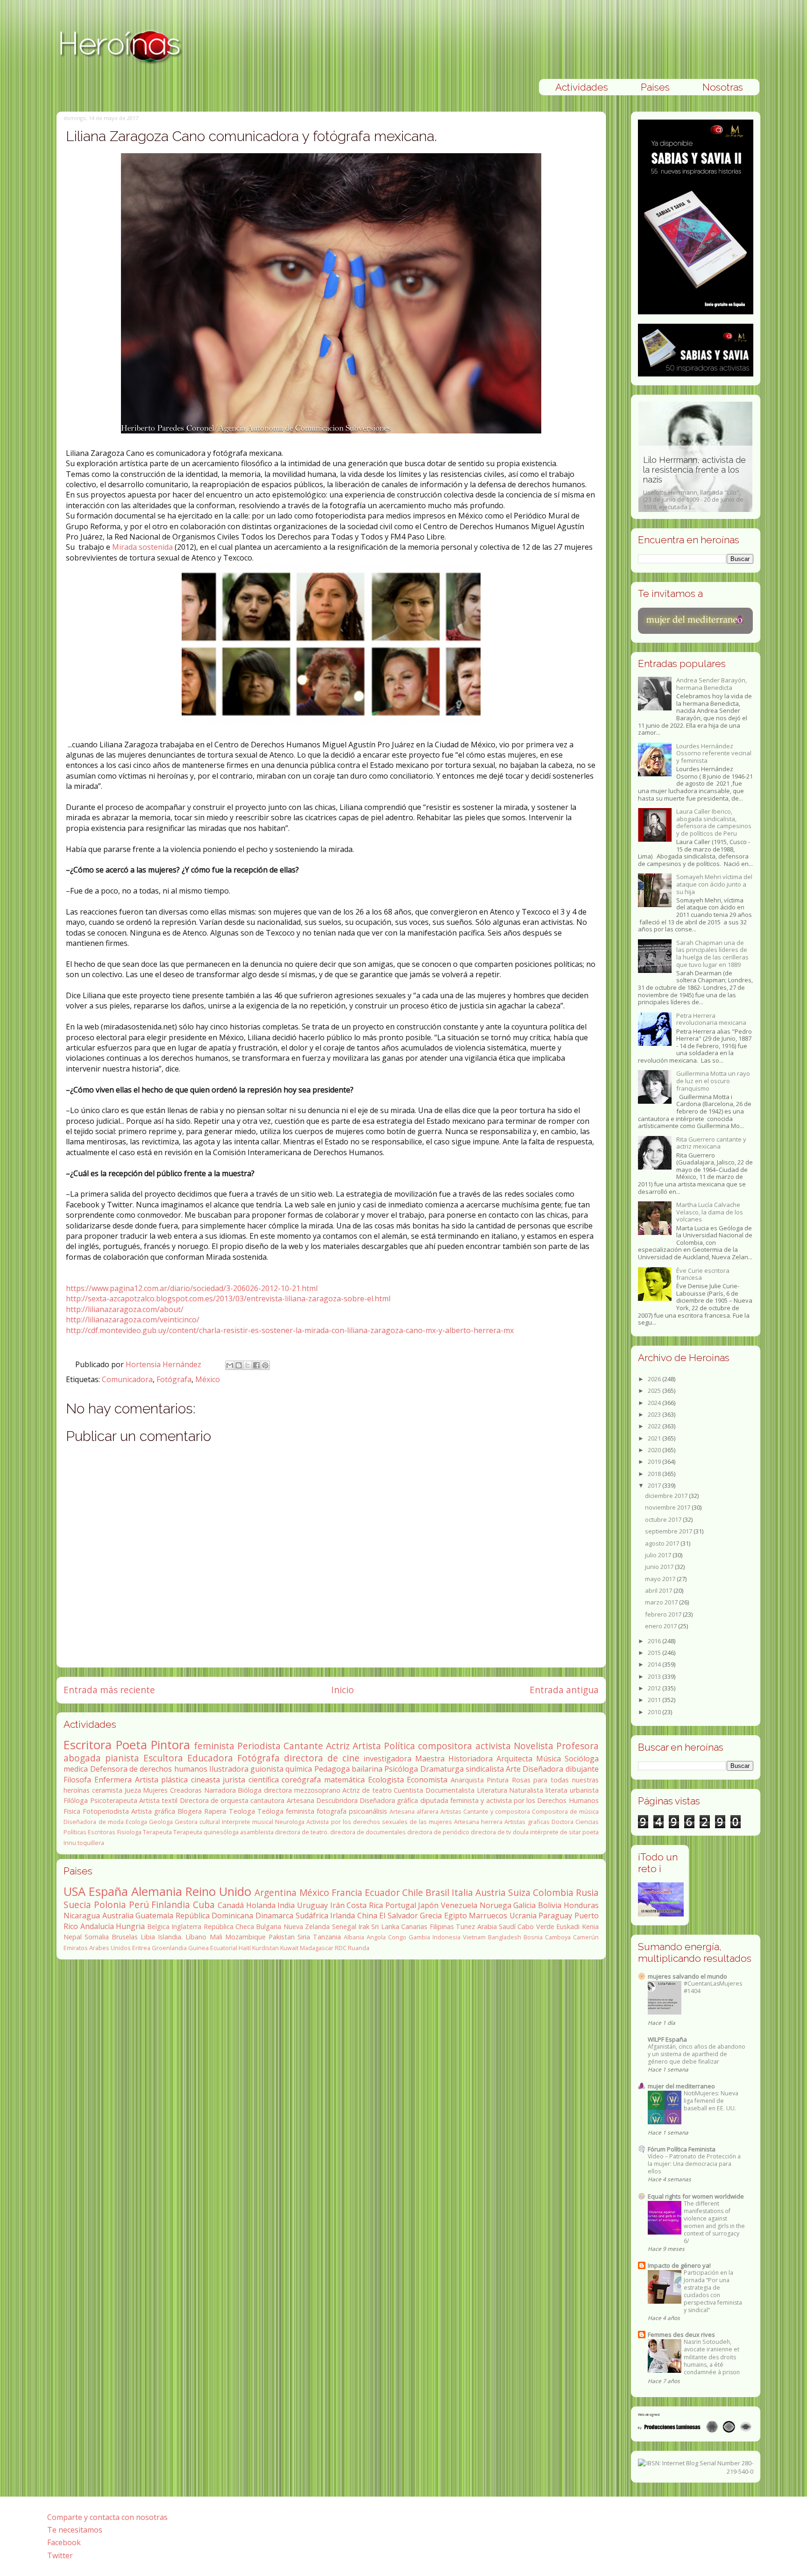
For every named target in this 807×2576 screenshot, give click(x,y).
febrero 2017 (664, 1614)
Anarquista (467, 1780)
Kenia (590, 1927)
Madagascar (317, 1948)
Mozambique (245, 1937)
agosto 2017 (663, 1543)
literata (556, 1790)
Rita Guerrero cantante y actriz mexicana (711, 1143)
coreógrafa (301, 1780)
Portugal (401, 1905)
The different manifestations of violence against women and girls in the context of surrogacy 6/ (714, 2222)
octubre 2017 (664, 1519)
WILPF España (667, 2039)
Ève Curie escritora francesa (703, 1274)
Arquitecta (514, 1759)
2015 (655, 1653)
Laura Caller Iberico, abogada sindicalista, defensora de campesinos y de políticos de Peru (714, 822)
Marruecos (488, 1916)
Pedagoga (332, 1769)
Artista (367, 1746)
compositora (445, 1746)
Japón (428, 1905)
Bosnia (533, 1937)
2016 (655, 1641)
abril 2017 (659, 1590)
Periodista (259, 1746)
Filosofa (77, 1780)
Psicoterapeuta (114, 1800)
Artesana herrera (478, 1822)
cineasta (205, 1780)
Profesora (577, 1746)
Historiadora (471, 1759)
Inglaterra (186, 1927)
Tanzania (327, 1937)
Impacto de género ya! (679, 2265)
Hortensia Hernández (164, 1364)
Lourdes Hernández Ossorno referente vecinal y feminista (714, 753)
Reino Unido (218, 1891)
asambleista (257, 1832)
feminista (214, 1746)
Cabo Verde (536, 1927)
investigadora (387, 1759)
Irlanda (343, 1916)
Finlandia (171, 1905)
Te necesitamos (75, 2530)
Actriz (338, 1746)
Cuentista (408, 1790)
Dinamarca (274, 1916)
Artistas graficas (527, 1822)
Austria (491, 1892)
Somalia (97, 1937)
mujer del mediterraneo (681, 2086)
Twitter (60, 2555)
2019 (655, 1462)
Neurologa (290, 1822)
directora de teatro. (302, 1832)
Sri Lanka (385, 1927)
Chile (413, 1892)
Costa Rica (365, 1905)
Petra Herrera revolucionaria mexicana (711, 1019)
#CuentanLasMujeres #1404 (713, 1987)
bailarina (367, 1769)
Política (400, 1746)
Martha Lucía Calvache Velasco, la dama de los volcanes (710, 1212)
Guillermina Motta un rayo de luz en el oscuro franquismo (713, 1081)
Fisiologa (129, 1832)
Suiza (519, 1892)
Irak (364, 1927)
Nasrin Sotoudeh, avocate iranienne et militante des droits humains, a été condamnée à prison (712, 2357)
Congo (397, 1937)
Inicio (343, 1690)
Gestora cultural (197, 1822)
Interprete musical (248, 1822)
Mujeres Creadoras (172, 1790)
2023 (655, 1414)
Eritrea (141, 1948)
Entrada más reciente (109, 1690)
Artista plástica (162, 1780)
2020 (655, 1450)
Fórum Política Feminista (682, 2149)
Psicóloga (401, 1769)
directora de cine (322, 1758)
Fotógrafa (174, 1379)
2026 (655, 1379)
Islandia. (170, 1937)
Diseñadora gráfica (389, 1800)
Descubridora (337, 1800)
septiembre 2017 (669, 1531)
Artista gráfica (153, 1811)
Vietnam (474, 1937)
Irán (337, 1905)
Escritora (88, 1745)
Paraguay (555, 1916)
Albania (354, 1937)
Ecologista (386, 1780)
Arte (513, 1769)
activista (493, 1746)
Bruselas (125, 1937)
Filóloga (76, 1800)
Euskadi (568, 1927)
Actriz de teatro (367, 1790)
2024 (655, 1403)
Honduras (581, 1905)
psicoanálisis (368, 1811)
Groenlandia (169, 1948)
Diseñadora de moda (93, 1822)
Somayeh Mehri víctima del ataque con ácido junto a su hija (714, 884)
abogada (82, 1758)
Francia (347, 1892)
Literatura (492, 1790)
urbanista (584, 1790)
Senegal (344, 1927)
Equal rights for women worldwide (696, 2196)
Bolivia (550, 1905)
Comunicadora (127, 1379)
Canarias (414, 1927)
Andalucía (97, 1926)
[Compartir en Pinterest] (265, 1365)
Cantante (303, 1746)
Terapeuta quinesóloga (206, 1832)
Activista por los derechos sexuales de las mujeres (379, 1822)
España (108, 1891)
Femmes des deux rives (681, 2335)
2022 (655, 1426)
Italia (462, 1892)
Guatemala (154, 1916)
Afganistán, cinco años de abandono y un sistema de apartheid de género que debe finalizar (697, 2054)
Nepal (73, 1937)
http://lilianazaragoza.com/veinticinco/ (133, 1320)
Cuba (204, 1905)
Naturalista (526, 1790)
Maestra (430, 1759)
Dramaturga (442, 1769)
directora (278, 1790)
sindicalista (485, 1769)
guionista (267, 1769)
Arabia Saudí (496, 1927)
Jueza (133, 1790)
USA (74, 1891)
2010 (655, 1712)
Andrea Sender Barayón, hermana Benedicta (711, 684)
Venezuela (459, 1905)
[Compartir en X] (248, 1365)
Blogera (190, 1811)
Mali (216, 1937)
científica (264, 1780)
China (367, 1916)
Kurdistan (265, 1948)
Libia (148, 1937)
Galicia (524, 1905)
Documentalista (450, 1790)
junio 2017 (660, 1567)
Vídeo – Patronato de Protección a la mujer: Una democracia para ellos (694, 2164)
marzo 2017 (662, 1602)
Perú (139, 1905)
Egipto (456, 1916)
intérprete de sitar (556, 1832)
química (299, 1769)
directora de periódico (438, 1832)
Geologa (161, 1822)
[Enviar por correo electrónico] (230, 1365)
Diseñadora (543, 1769)
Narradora (220, 1790)
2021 (655, 1438)
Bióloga (250, 1790)
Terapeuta (157, 1832)
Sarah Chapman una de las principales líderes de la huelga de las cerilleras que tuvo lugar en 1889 (712, 954)
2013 (655, 1676)
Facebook (64, 2542)
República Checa (229, 1927)
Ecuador (382, 1892)
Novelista (534, 1746)
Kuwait (289, 1948)
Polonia (110, 1905)
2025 (655, 1391)
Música (549, 1759)
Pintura (498, 1780)
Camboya (558, 1937)
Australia (118, 1916)
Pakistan (282, 1937)
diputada (434, 1800)
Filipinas (442, 1927)
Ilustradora (229, 1769)
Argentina (276, 1892)
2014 (655, 1664)
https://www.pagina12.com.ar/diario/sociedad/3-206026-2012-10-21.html (192, 1288)
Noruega (496, 1905)
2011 (655, 1700)
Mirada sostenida (143, 547)
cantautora (267, 1800)
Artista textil (158, 1800)
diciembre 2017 (667, 1496)
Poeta (131, 1745)
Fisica (72, 1811)
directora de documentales (368, 1832)
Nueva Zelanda (307, 1927)
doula (521, 1832)
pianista (122, 1758)
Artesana (301, 1800)
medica (76, 1769)
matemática (344, 1780)
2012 (655, 1688)
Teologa (242, 1811)
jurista (234, 1780)
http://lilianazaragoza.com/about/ (125, 1309)
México (208, 1379)
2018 (655, 1474)
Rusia (587, 1892)
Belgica (158, 1927)
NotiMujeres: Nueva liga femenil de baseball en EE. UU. (711, 2101)
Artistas (451, 1811)
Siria (304, 1937)
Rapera (215, 1811)
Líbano (196, 1937)
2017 (655, 1485)
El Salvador (399, 1916)
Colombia (553, 1892)
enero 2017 (662, 1626)
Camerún (586, 1937)
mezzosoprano (317, 1790)
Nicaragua (82, 1916)
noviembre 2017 (668, 1507)
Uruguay (312, 1905)
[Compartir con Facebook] (256, 1365)
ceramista (107, 1790)
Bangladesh (505, 1937)
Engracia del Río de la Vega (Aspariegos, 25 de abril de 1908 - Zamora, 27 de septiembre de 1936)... (695, 483)
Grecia (431, 1916)
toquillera (91, 1843)
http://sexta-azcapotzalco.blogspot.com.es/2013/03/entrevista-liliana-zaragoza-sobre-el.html (228, 1299)
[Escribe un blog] (239, 1365)
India (286, 1905)
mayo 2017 (661, 1579)
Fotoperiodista (106, 1811)
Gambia (419, 1937)
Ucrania (523, 1916)
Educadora (210, 1758)
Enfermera (113, 1780)
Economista (427, 1780)
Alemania (157, 1891)
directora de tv (491, 1832)
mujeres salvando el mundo (687, 1976)
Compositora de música (565, 1811)
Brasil (437, 1892)
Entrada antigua (564, 1690)
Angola (376, 1937)
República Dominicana (215, 1916)
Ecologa (136, 1822)
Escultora (163, 1758)
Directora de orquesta (214, 1800)
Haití (245, 1948)
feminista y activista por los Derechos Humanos (524, 1800)
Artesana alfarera (414, 1811)
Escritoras (102, 1832)
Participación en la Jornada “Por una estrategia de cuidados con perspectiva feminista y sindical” (713, 2291)
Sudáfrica (312, 1916)
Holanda (261, 1905)
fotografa (332, 1811)
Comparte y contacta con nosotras (107, 2517)
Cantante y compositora (497, 1811)
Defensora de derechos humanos (149, 1769)
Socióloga (582, 1759)
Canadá (231, 1905)
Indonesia (446, 1937)
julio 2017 (659, 1555)
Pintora (170, 1745)
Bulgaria (269, 1927)
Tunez (465, 1927)
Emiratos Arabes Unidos (97, 1948)
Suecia (77, 1905)
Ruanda (359, 1948)
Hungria (130, 1926)
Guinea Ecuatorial (213, 1948)
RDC (341, 1948)
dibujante (582, 1769)
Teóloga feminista (286, 1811)
